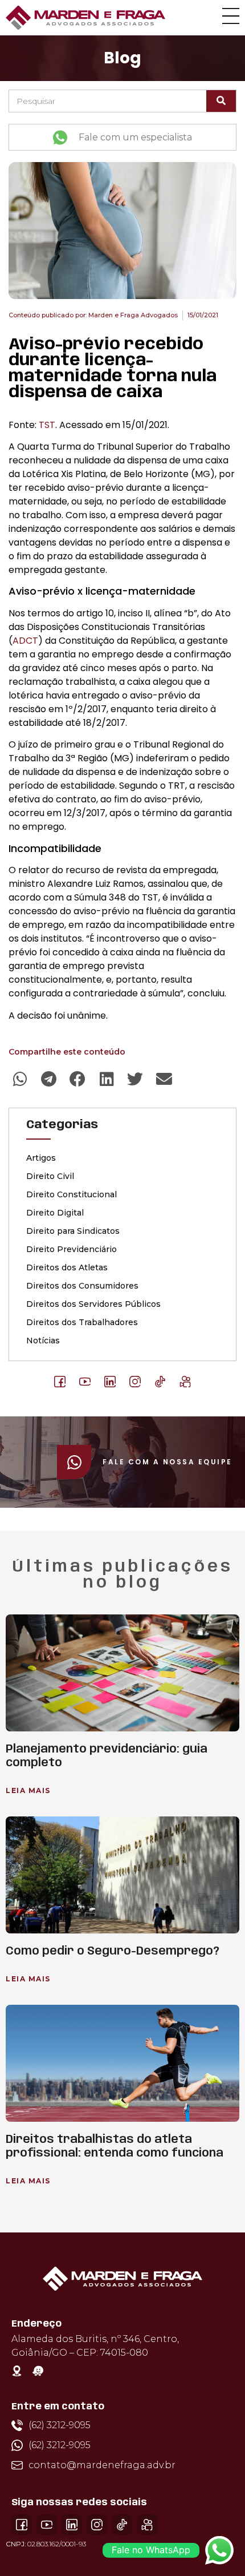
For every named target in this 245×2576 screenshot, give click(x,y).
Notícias (43, 1341)
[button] (20, 1079)
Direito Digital (55, 1213)
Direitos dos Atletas (67, 1267)
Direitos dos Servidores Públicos (93, 1304)
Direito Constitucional (72, 1194)
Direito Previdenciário (72, 1249)
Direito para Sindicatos (73, 1231)
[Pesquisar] (221, 101)
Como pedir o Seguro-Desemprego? (113, 1951)
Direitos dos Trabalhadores (82, 1322)
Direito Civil (50, 1176)
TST (47, 425)
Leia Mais (28, 1790)
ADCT (25, 641)
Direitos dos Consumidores (82, 1286)
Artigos (41, 1158)
